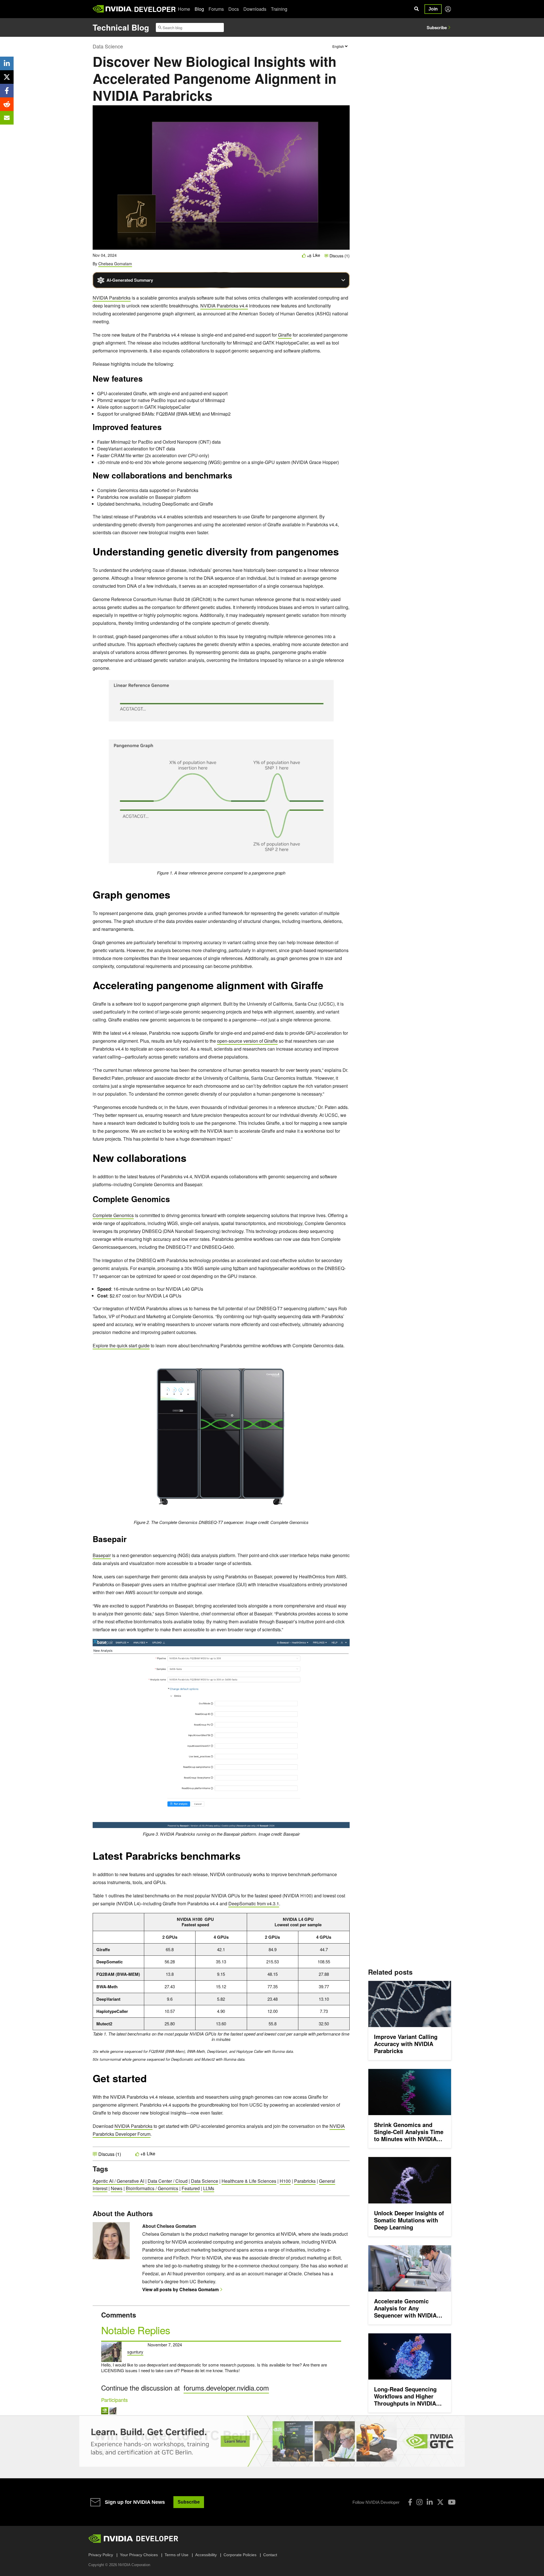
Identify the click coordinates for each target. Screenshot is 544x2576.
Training (279, 9)
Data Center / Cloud (168, 2181)
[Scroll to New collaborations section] (189, 1161)
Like (316, 255)
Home (184, 9)
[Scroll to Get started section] (150, 2081)
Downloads (255, 9)
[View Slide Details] (272, 2441)
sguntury (135, 2352)
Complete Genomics (113, 1215)
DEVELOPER (155, 9)
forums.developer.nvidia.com (226, 2388)
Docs (234, 9)
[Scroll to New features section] (146, 380)
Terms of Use (177, 2555)
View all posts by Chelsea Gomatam (180, 2289)
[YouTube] (452, 2502)
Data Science (108, 46)
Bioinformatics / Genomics (152, 2188)
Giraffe (285, 335)
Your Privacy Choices (139, 2555)
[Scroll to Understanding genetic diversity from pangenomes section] (342, 554)
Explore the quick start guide (121, 1345)
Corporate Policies (240, 2555)
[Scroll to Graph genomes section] (173, 897)
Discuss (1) (339, 256)
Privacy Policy (101, 2555)
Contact (270, 2555)
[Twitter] (440, 2502)
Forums (216, 9)
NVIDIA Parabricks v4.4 (224, 306)
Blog (199, 9)
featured (191, 2188)
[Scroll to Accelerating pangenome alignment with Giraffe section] (326, 988)
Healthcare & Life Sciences (249, 2181)
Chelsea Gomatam (115, 264)
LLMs (209, 2188)
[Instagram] (419, 2502)
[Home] (113, 9)
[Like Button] (304, 256)
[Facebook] (410, 2502)
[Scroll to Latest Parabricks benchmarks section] (243, 1859)
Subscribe (437, 27)
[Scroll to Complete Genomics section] (173, 1201)
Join (433, 9)
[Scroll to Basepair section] (129, 1541)
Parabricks (305, 2181)
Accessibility (206, 2555)
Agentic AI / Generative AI (118, 2181)
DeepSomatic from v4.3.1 (254, 1903)
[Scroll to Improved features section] (165, 429)
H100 (285, 2181)
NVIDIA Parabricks (112, 298)
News (117, 2188)
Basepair (102, 1555)
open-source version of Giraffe (247, 1041)
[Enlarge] (329, 685)
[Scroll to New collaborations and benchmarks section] (235, 477)
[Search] (416, 9)
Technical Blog (121, 27)
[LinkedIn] (430, 2502)
